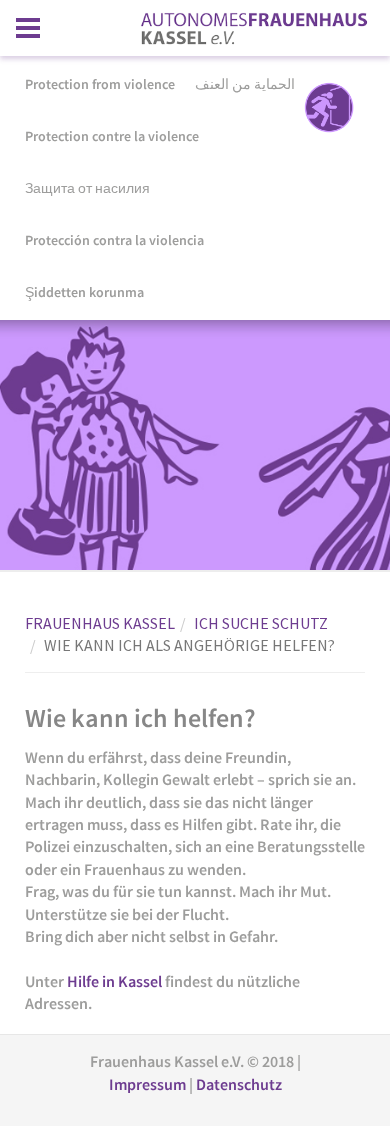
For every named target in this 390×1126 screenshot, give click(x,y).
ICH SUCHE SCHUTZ (261, 623)
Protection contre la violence (112, 136)
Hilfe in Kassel (114, 981)
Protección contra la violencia (114, 240)
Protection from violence (100, 84)
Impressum (149, 1084)
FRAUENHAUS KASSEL (100, 623)
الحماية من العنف (245, 84)
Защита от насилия (87, 188)
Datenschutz (239, 1084)
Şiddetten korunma (84, 292)
